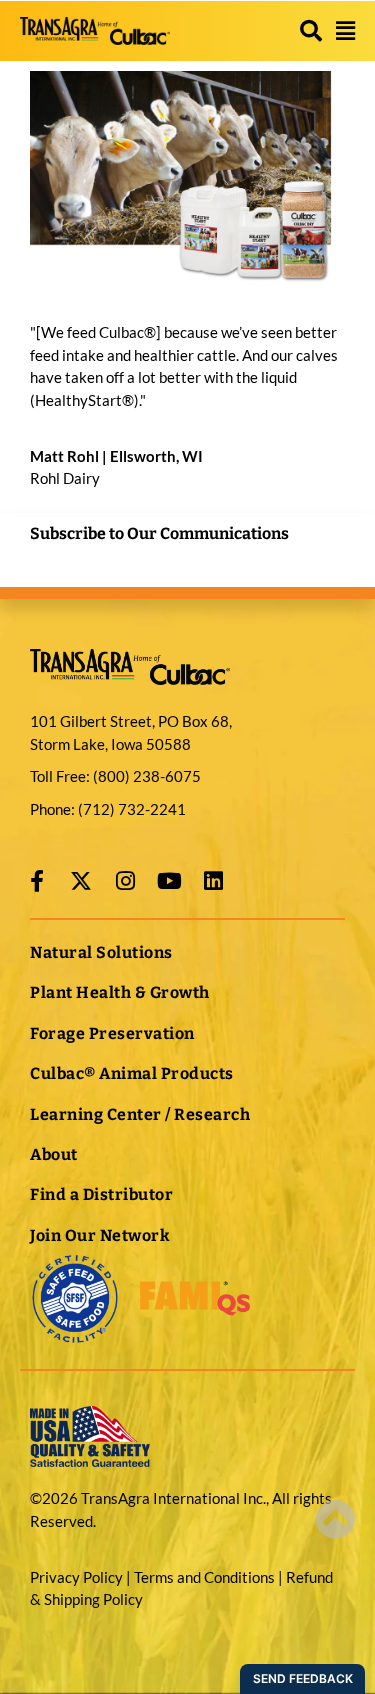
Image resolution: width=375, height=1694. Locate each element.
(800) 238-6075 (147, 776)
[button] (311, 31)
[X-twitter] (81, 881)
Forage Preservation (112, 1033)
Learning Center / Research (140, 1114)
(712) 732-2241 (130, 809)
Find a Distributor (101, 1194)
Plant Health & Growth (120, 992)
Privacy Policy (76, 1577)
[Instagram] (125, 881)
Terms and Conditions (204, 1577)
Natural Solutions (101, 952)
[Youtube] (169, 881)
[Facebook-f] (37, 881)
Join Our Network (100, 1235)
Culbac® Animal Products (132, 1073)
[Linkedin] (213, 881)
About (54, 1154)
